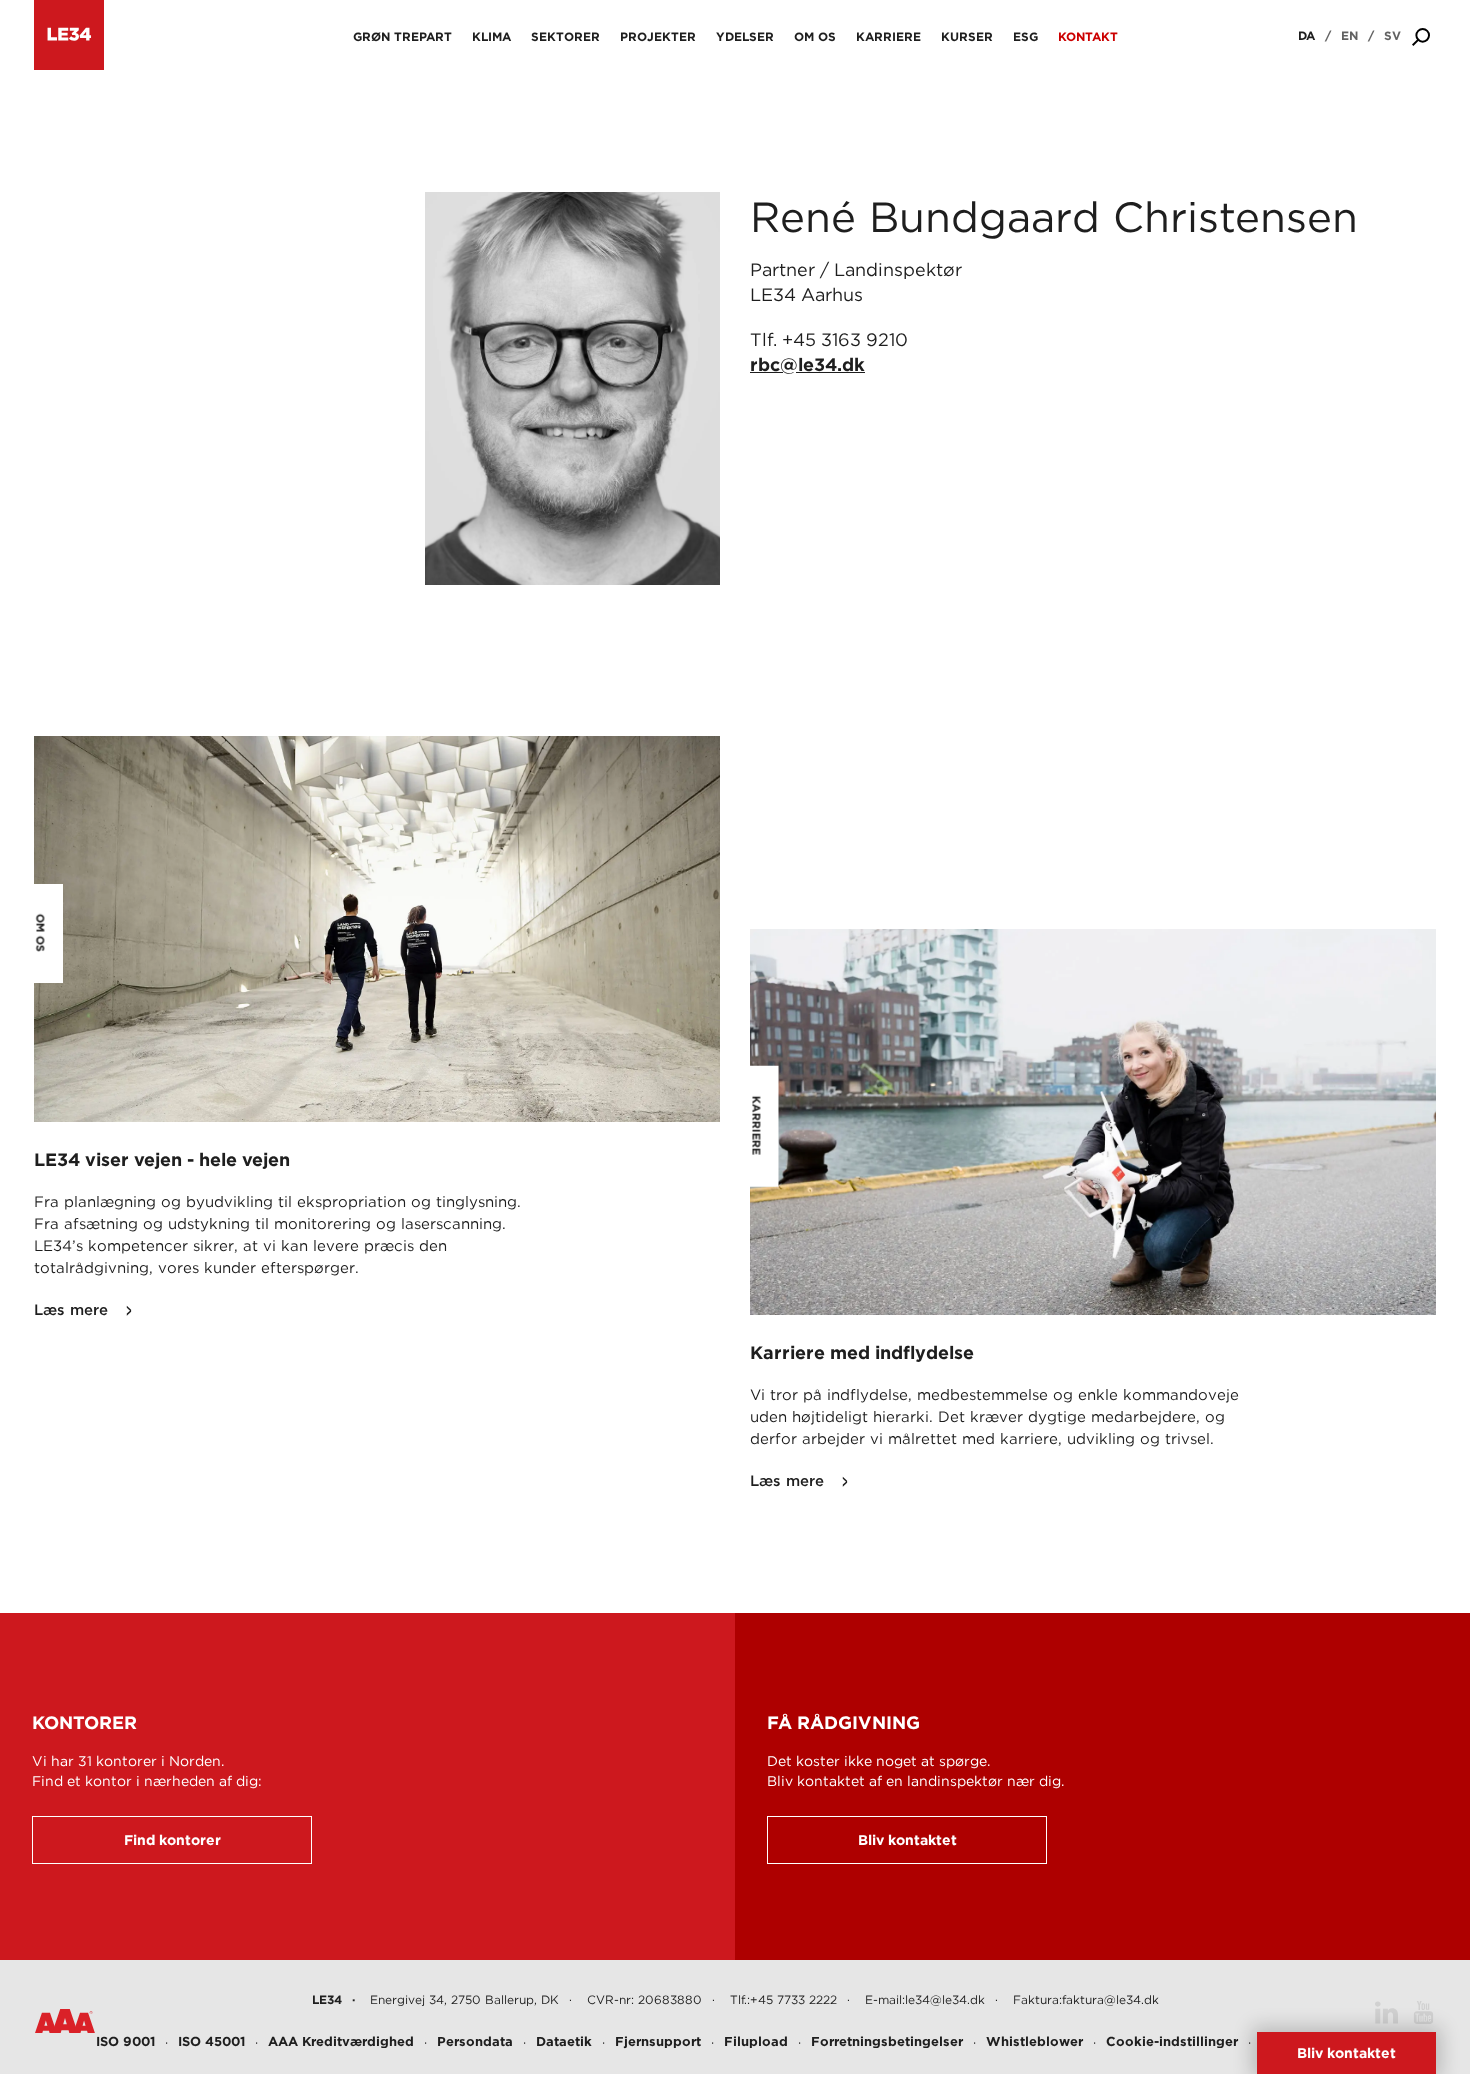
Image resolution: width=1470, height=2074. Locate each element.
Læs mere (71, 1310)
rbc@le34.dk (807, 364)
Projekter (658, 36)
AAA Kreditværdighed (341, 2041)
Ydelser (745, 36)
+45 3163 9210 (845, 339)
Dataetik (564, 2041)
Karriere (888, 36)
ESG (1025, 36)
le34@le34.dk (945, 1999)
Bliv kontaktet (907, 1840)
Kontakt (1088, 36)
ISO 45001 (211, 2041)
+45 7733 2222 (793, 1999)
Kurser (967, 36)
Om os (815, 36)
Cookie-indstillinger (1172, 2041)
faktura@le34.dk (1110, 1999)
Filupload (756, 2041)
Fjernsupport (658, 2041)
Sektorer (565, 36)
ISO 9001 (125, 2041)
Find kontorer (172, 1840)
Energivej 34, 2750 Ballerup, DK (464, 1999)
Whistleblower (1034, 2041)
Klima (491, 36)
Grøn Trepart (402, 36)
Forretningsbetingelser (887, 2041)
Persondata (475, 2041)
